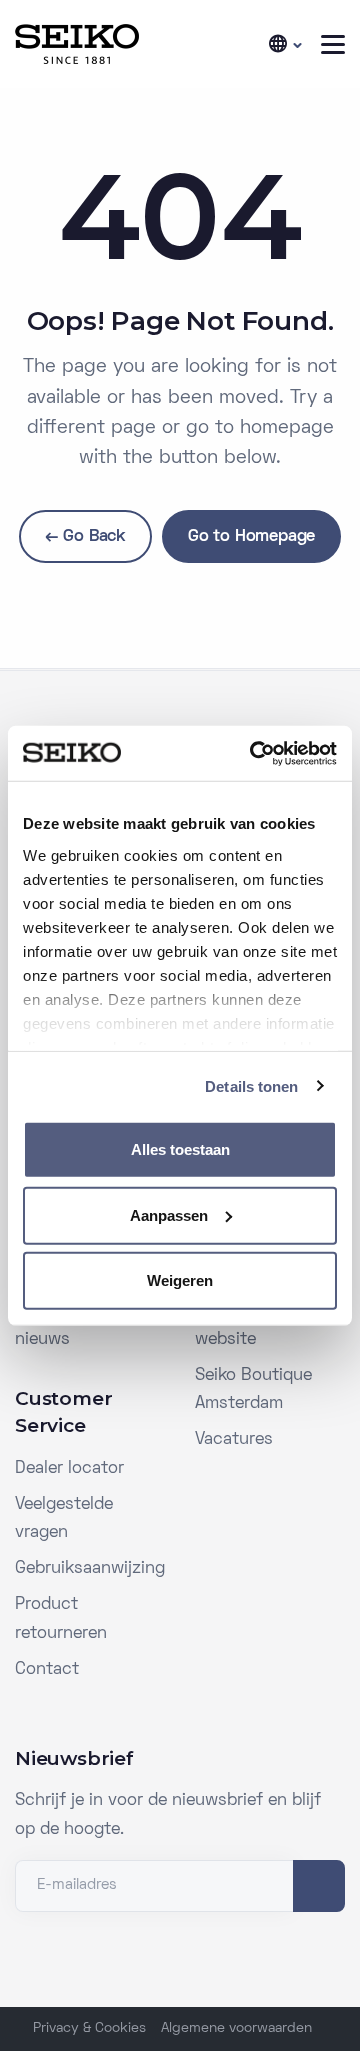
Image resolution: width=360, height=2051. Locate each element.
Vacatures (234, 1440)
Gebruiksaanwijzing (90, 1569)
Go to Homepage (251, 537)
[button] (284, 44)
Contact (47, 1670)
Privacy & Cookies (89, 2028)
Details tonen (251, 1085)
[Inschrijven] (319, 1886)
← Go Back (85, 537)
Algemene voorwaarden (236, 2028)
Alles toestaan (180, 1149)
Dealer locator (69, 1469)
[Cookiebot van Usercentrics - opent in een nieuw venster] (254, 753)
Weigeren (180, 1280)
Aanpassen (169, 1214)
